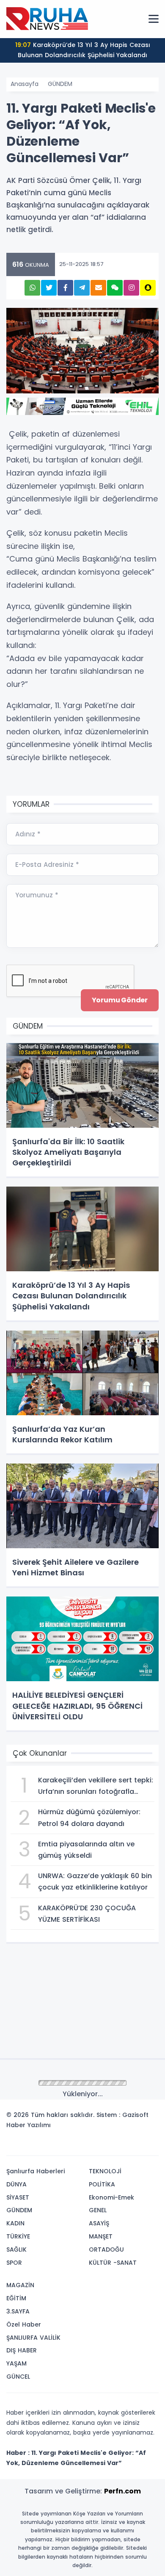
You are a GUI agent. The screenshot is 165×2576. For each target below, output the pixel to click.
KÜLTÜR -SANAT (113, 2263)
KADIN (15, 2223)
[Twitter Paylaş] (49, 288)
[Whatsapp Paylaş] (32, 288)
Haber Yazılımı (29, 2125)
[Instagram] (124, 2146)
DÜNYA (16, 2184)
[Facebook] (111, 2146)
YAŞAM (16, 2363)
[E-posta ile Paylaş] (98, 288)
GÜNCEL (18, 2377)
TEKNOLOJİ (105, 2171)
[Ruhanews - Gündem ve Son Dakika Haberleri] (49, 19)
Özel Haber (24, 2324)
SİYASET (18, 2197)
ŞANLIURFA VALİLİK (33, 2338)
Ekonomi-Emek (111, 2197)
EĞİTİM (16, 2298)
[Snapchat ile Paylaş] (148, 288)
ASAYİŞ (99, 2223)
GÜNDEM (60, 84)
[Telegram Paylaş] (82, 288)
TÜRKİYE (18, 2236)
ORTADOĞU (106, 2250)
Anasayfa (25, 84)
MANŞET (101, 2236)
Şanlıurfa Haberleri (36, 2171)
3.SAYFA (18, 2311)
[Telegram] (149, 2146)
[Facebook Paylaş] (65, 288)
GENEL (98, 2210)
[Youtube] (137, 2146)
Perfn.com (122, 2491)
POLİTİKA (102, 2184)
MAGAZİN (20, 2285)
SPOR (14, 2263)
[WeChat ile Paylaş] (115, 288)
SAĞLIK (16, 2250)
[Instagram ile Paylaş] (131, 288)
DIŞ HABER (22, 2350)
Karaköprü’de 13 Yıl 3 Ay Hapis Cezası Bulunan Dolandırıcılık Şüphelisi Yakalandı (83, 50)
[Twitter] (99, 2146)
